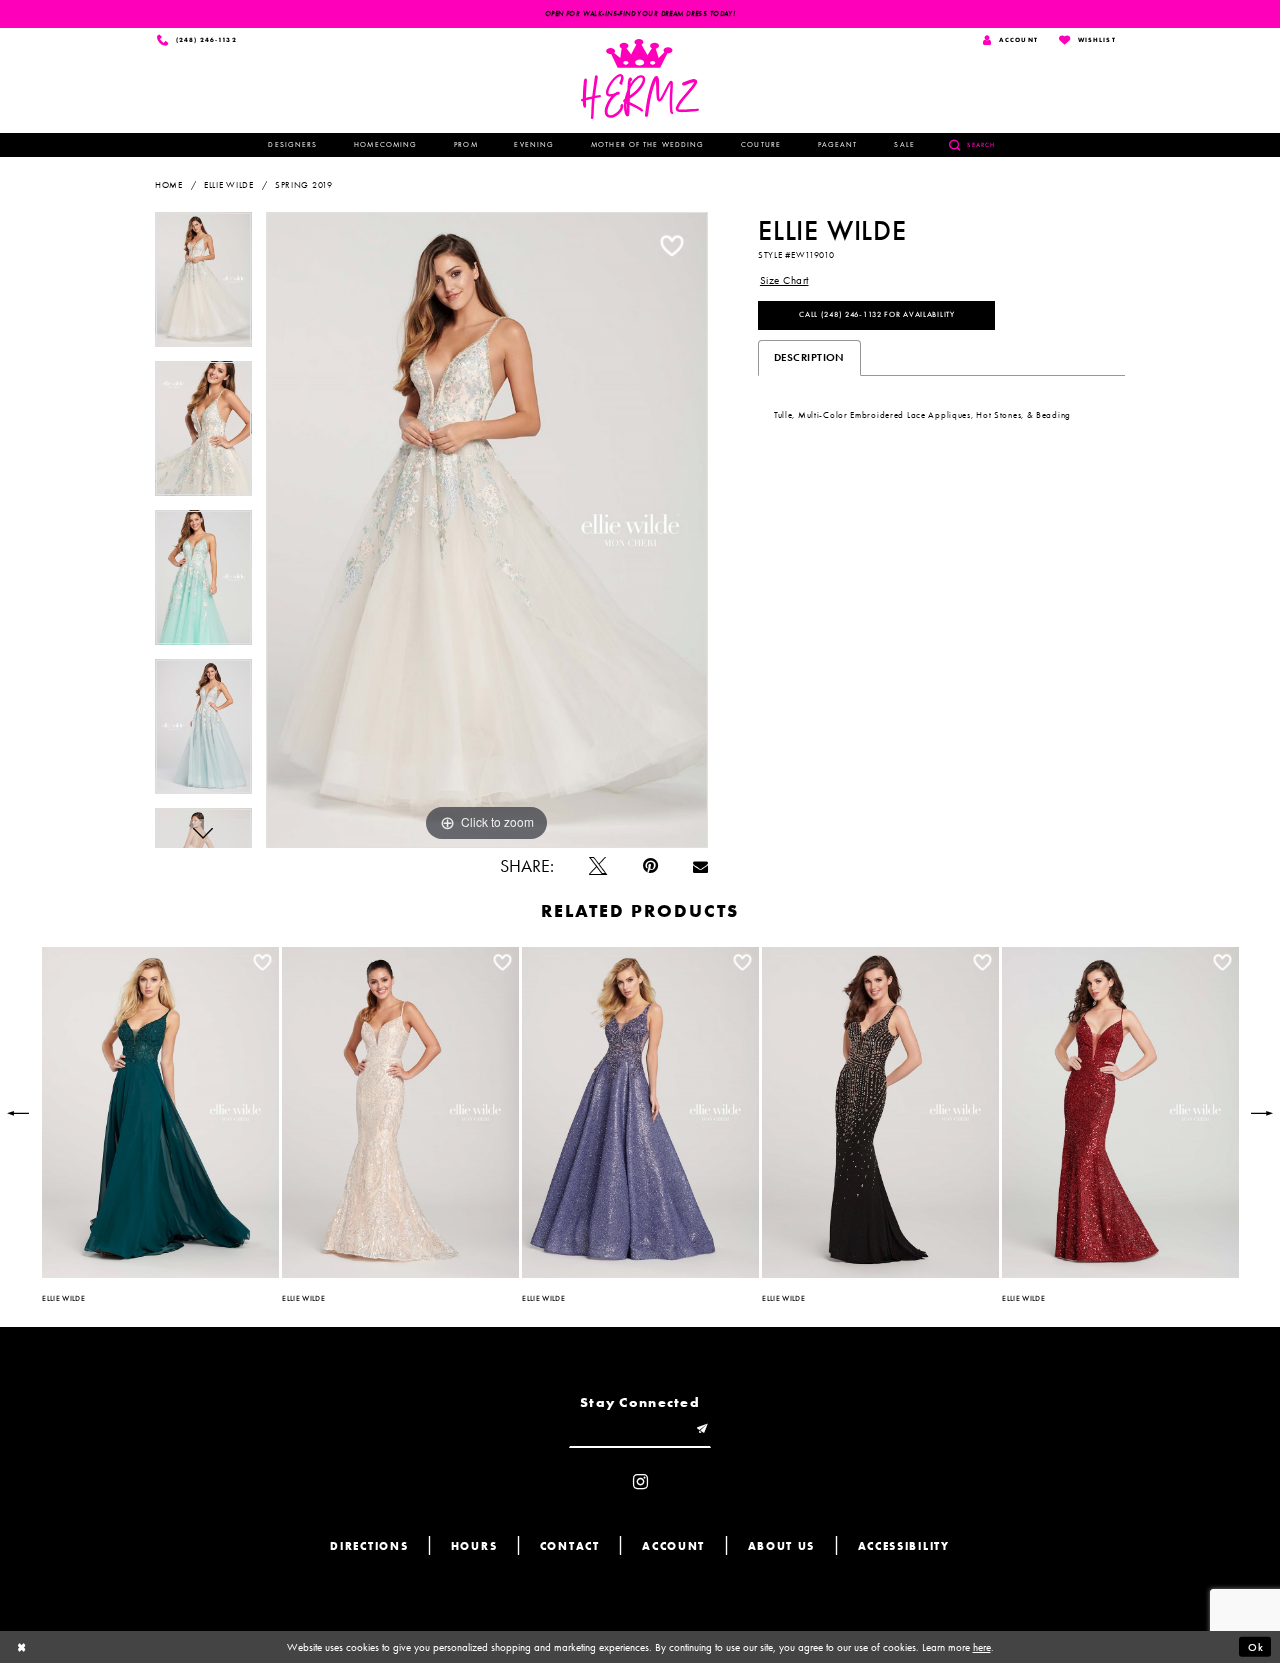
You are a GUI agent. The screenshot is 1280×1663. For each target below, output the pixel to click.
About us (782, 1546)
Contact (570, 1546)
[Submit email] (702, 1430)
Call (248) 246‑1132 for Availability (877, 314)
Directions (369, 1546)
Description (809, 357)
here (982, 1647)
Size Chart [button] (784, 280)
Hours (474, 1546)
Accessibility (904, 1546)
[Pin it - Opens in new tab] (650, 867)
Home (169, 185)
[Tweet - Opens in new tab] (598, 867)
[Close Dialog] (22, 1647)
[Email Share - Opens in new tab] (700, 867)
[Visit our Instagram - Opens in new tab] (640, 1483)
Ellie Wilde (229, 185)
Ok (1256, 1647)
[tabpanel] (203, 286)
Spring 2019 (304, 185)
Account (673, 1546)
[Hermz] (640, 79)
